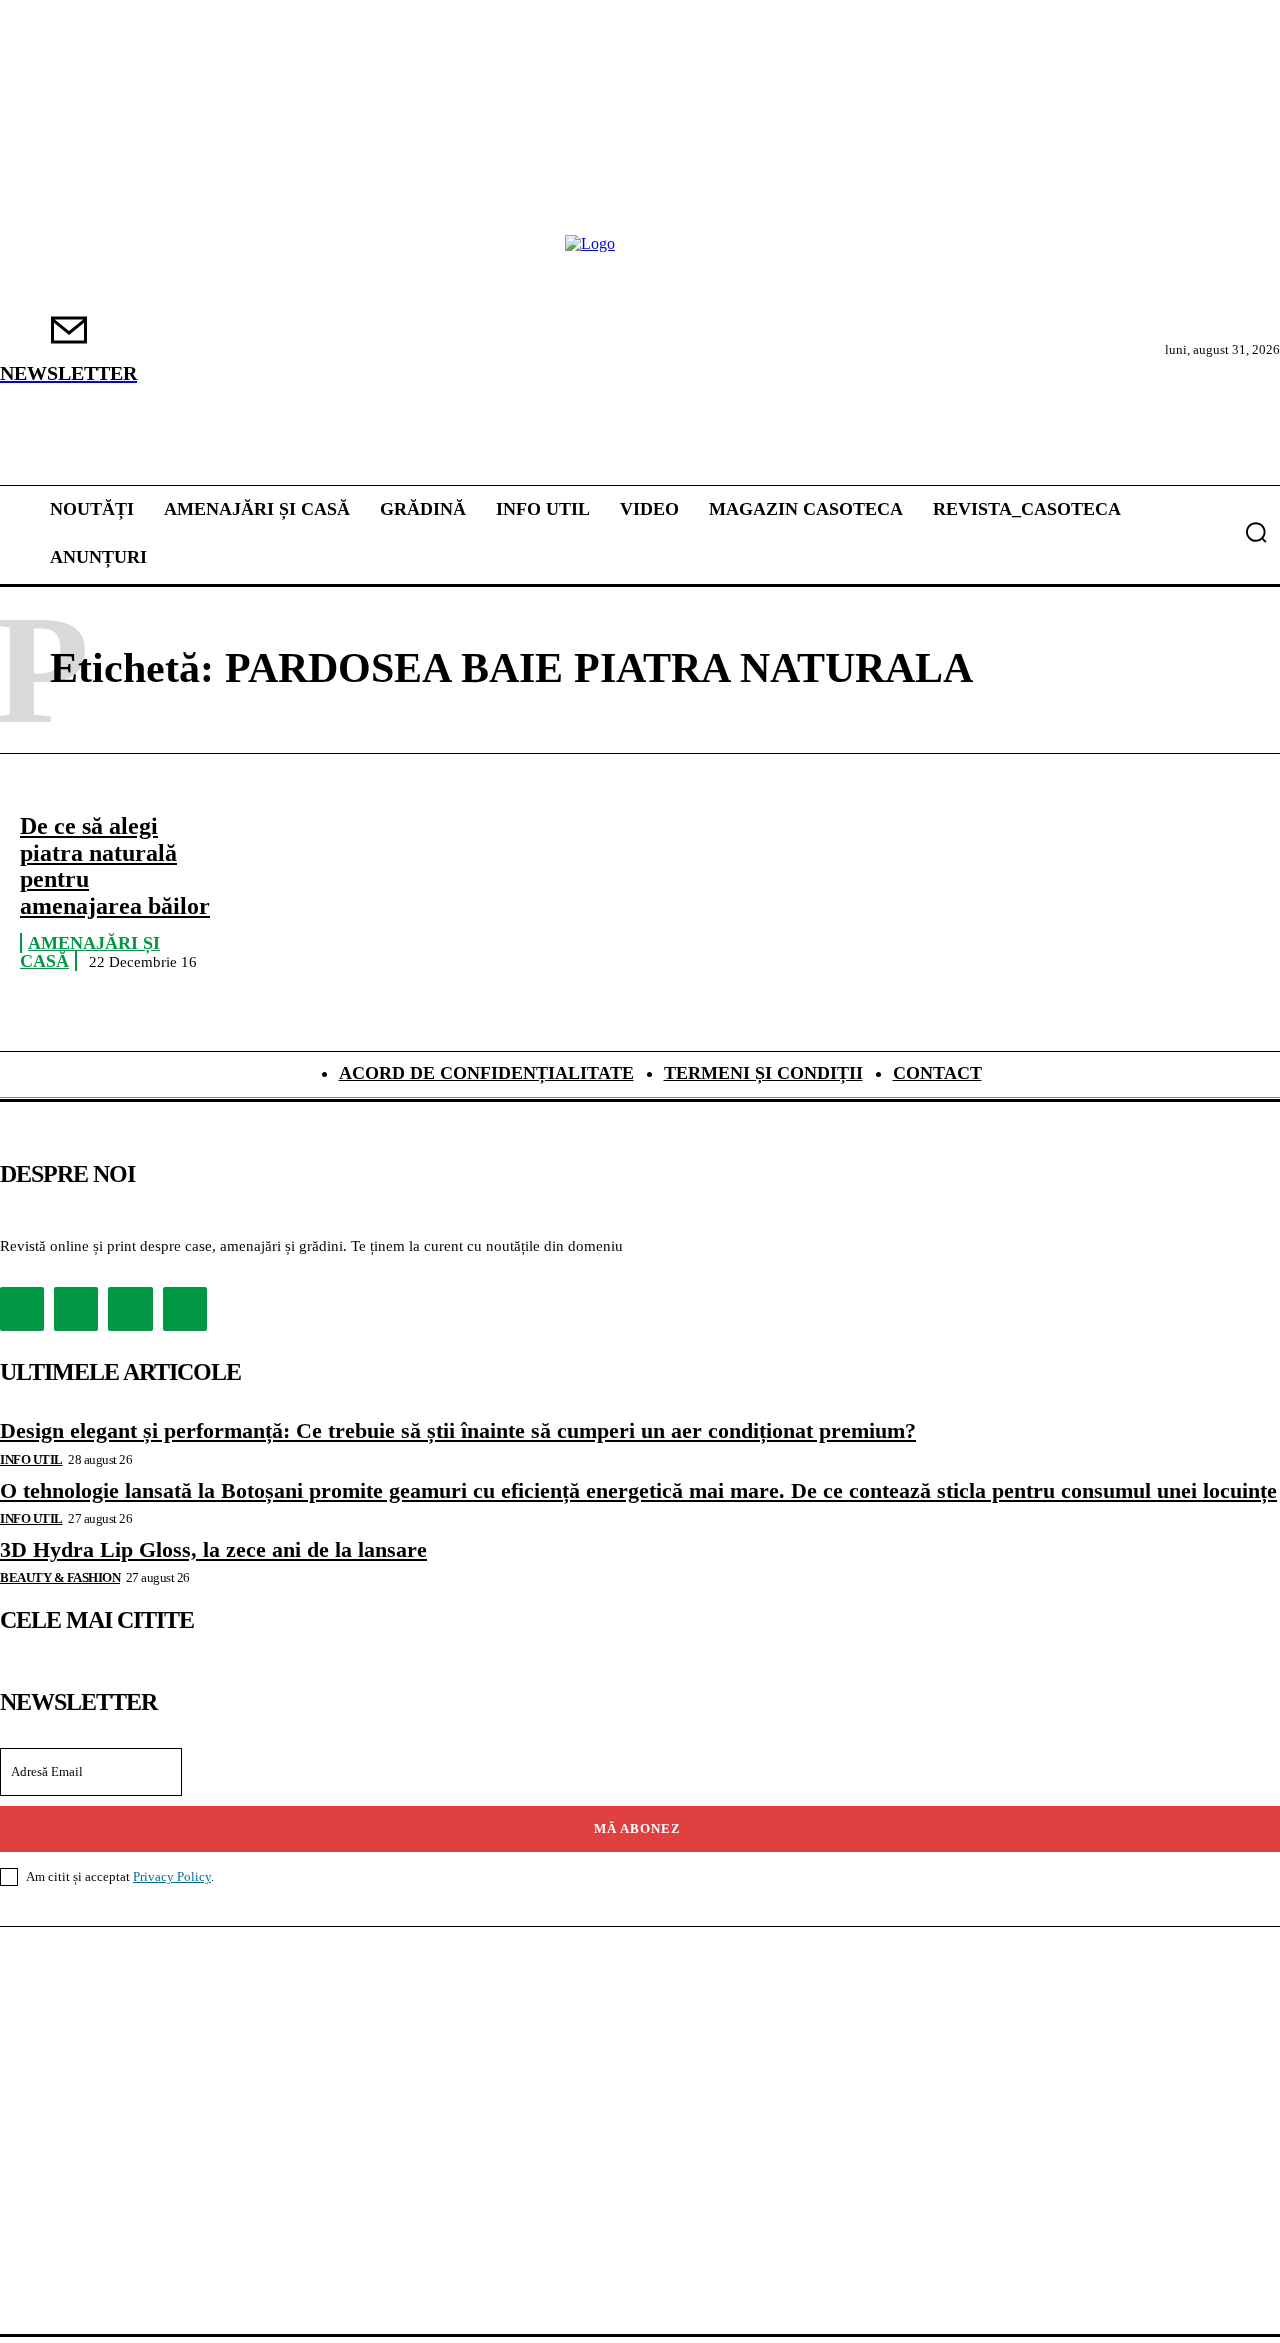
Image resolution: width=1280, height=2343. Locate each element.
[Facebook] (22, 1309)
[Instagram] (76, 1309)
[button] (1256, 532)
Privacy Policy (172, 1876)
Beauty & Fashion (60, 1577)
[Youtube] (185, 1309)
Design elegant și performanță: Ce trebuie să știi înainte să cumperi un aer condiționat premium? (458, 1430)
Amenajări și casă (90, 952)
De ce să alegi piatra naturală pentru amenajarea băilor (115, 865)
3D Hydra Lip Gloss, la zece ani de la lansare (213, 1549)
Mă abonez (637, 1828)
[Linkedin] (130, 1309)
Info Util (31, 1459)
